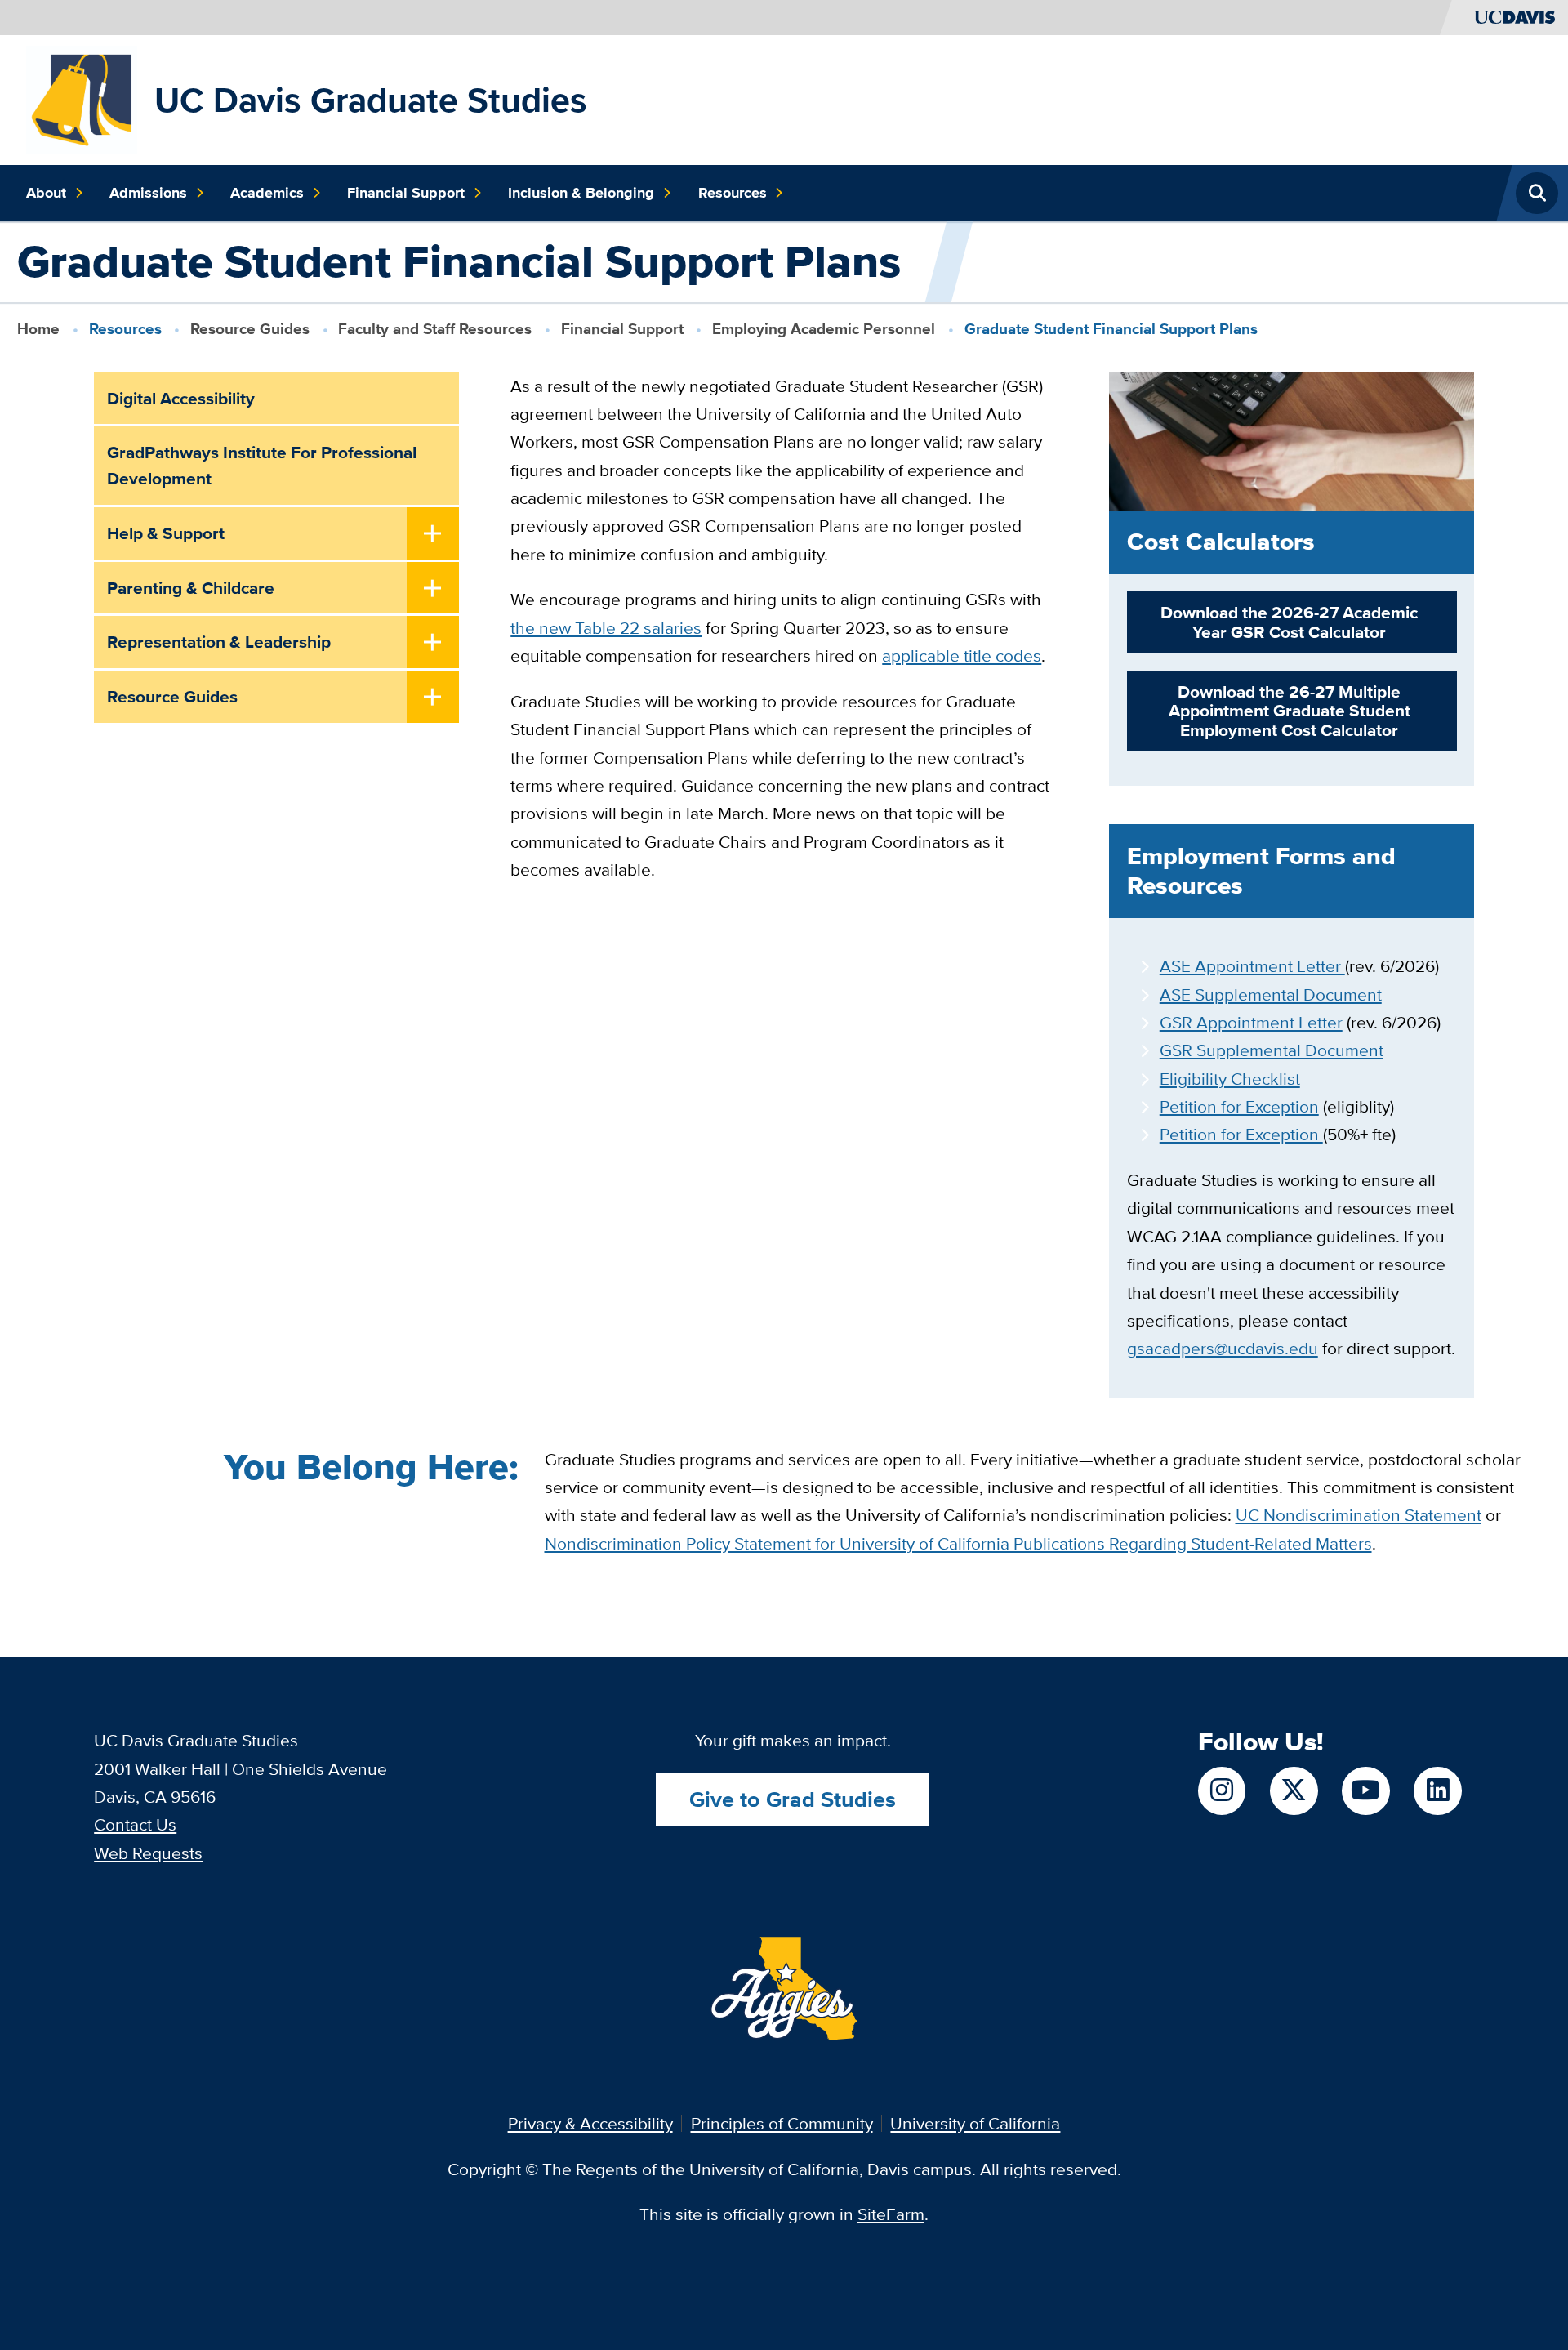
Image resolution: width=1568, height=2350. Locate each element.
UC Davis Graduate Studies (371, 100)
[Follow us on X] (1294, 1790)
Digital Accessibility (181, 398)
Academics (267, 193)
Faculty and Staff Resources (435, 329)
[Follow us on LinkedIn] (1437, 1790)
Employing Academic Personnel (824, 329)
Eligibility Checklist (1230, 1079)
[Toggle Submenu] (433, 535)
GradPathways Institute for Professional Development (262, 465)
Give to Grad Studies (793, 1799)
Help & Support (166, 533)
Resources (733, 193)
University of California (975, 2123)
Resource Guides (250, 329)
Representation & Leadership (219, 642)
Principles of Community (782, 2123)
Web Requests (148, 1853)
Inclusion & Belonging (581, 193)
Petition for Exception (1239, 1106)
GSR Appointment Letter (1251, 1022)
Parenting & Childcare (191, 588)
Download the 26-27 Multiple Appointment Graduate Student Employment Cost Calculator (1290, 711)
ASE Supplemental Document (1271, 994)
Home (38, 329)
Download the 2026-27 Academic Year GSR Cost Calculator (1289, 622)
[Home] (82, 98)
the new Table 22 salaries (606, 628)
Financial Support (406, 193)
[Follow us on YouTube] (1365, 1790)
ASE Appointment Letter (1252, 966)
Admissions (148, 193)
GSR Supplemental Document (1272, 1050)
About (46, 193)
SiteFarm (891, 2214)
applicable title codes (962, 656)
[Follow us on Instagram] (1222, 1790)
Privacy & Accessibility (590, 2123)
